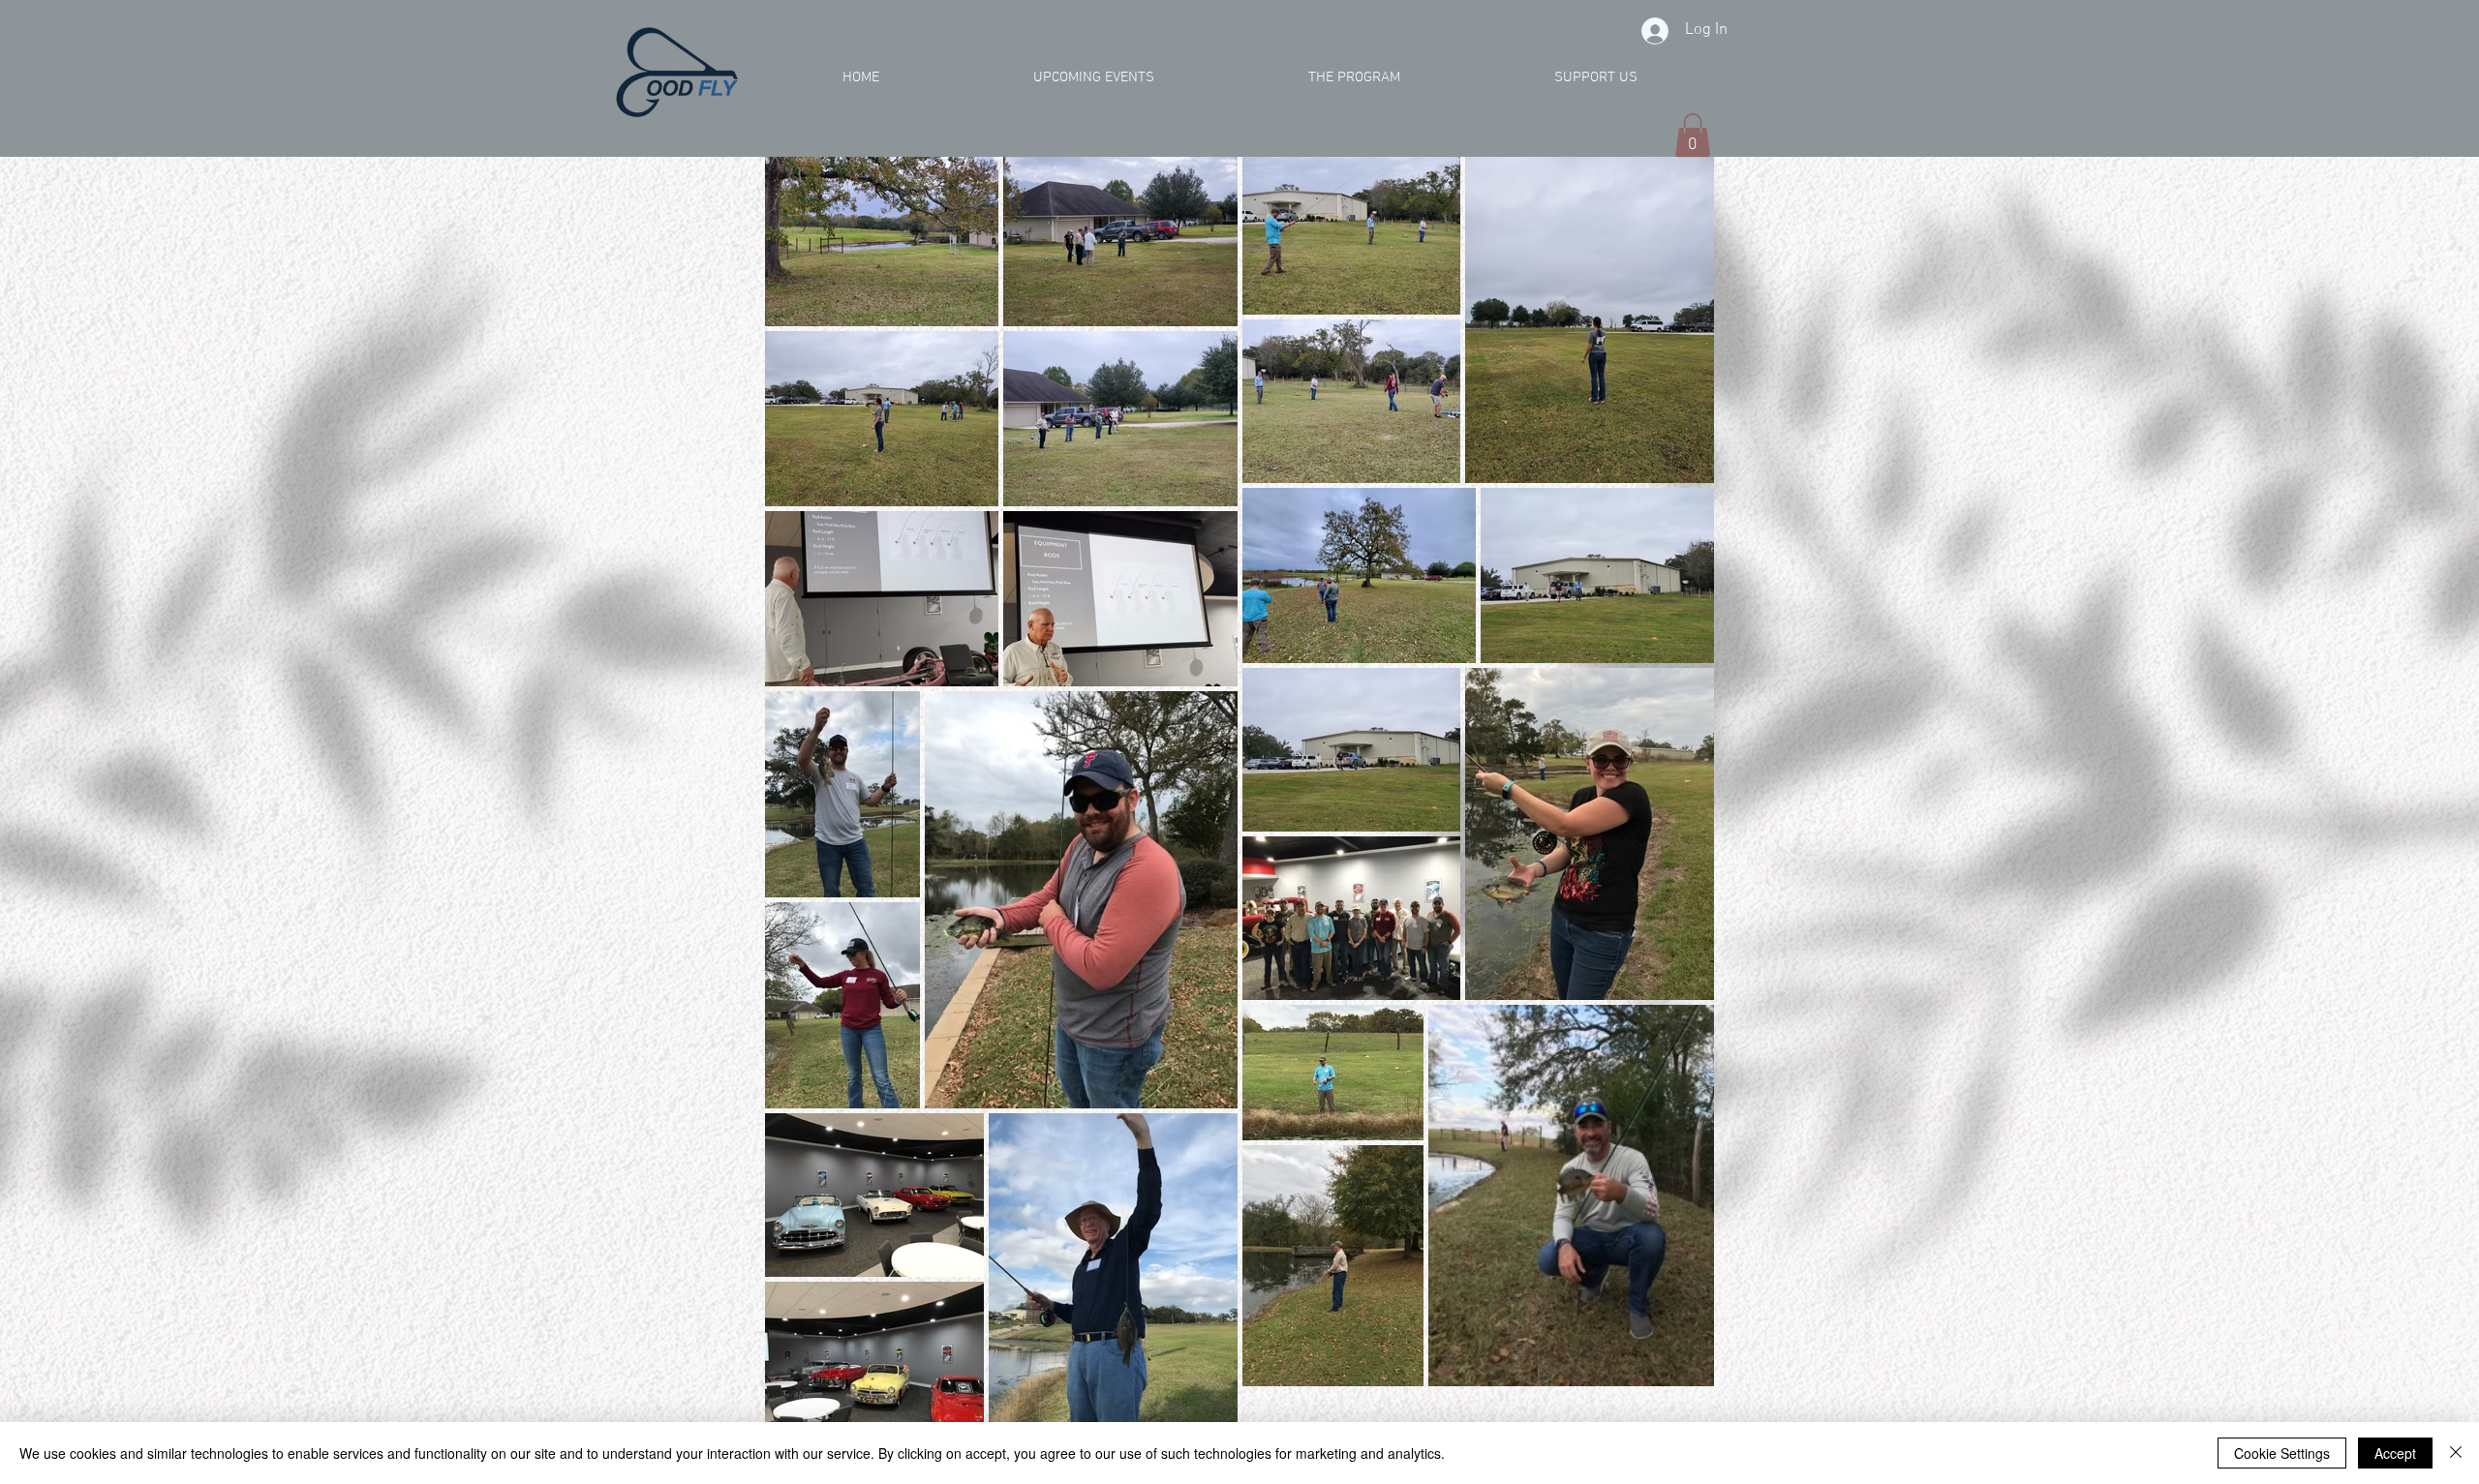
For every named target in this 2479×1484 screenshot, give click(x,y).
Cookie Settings (2282, 1453)
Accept (2395, 1453)
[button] (1693, 135)
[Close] (2456, 1453)
